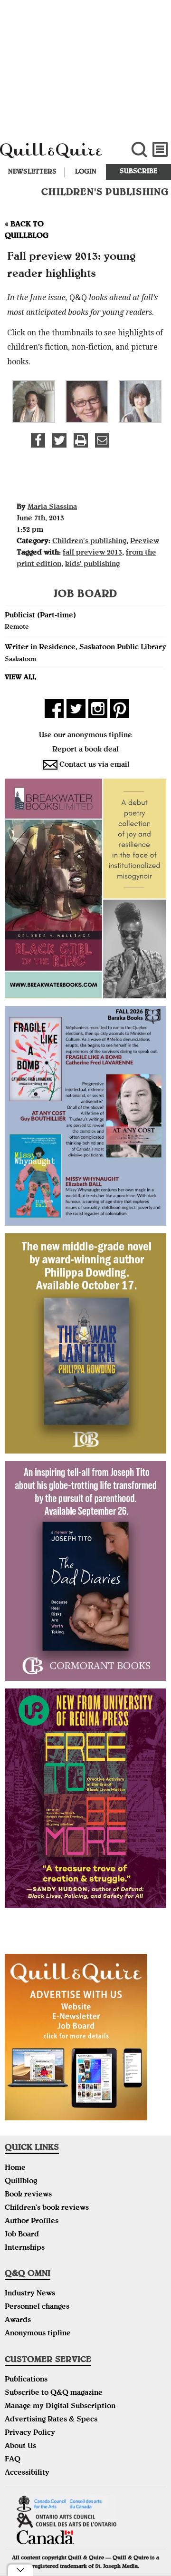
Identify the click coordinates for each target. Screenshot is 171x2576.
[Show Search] (139, 150)
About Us (20, 2447)
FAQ (13, 2460)
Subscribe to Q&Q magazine (54, 2393)
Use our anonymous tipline (85, 736)
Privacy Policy (30, 2433)
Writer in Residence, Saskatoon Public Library (85, 648)
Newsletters (32, 172)
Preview (145, 542)
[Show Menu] (160, 150)
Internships (25, 2248)
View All (20, 678)
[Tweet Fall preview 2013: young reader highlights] (59, 440)
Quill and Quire (57, 155)
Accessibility (27, 2473)
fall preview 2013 (92, 553)
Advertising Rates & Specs (51, 2420)
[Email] (102, 440)
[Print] (81, 440)
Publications (26, 2380)
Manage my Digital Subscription (60, 2407)
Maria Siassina (52, 507)
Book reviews (28, 2195)
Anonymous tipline (38, 2334)
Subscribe (138, 172)
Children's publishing (89, 542)
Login (86, 172)
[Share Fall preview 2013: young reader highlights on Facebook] (38, 440)
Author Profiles (32, 2222)
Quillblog (21, 2182)
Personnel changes (37, 2307)
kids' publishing (92, 565)
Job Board (22, 2235)
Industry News (30, 2294)
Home (15, 2168)
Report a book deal (85, 750)
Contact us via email (95, 765)
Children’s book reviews (47, 2208)
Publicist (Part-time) (40, 616)
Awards (18, 2321)
